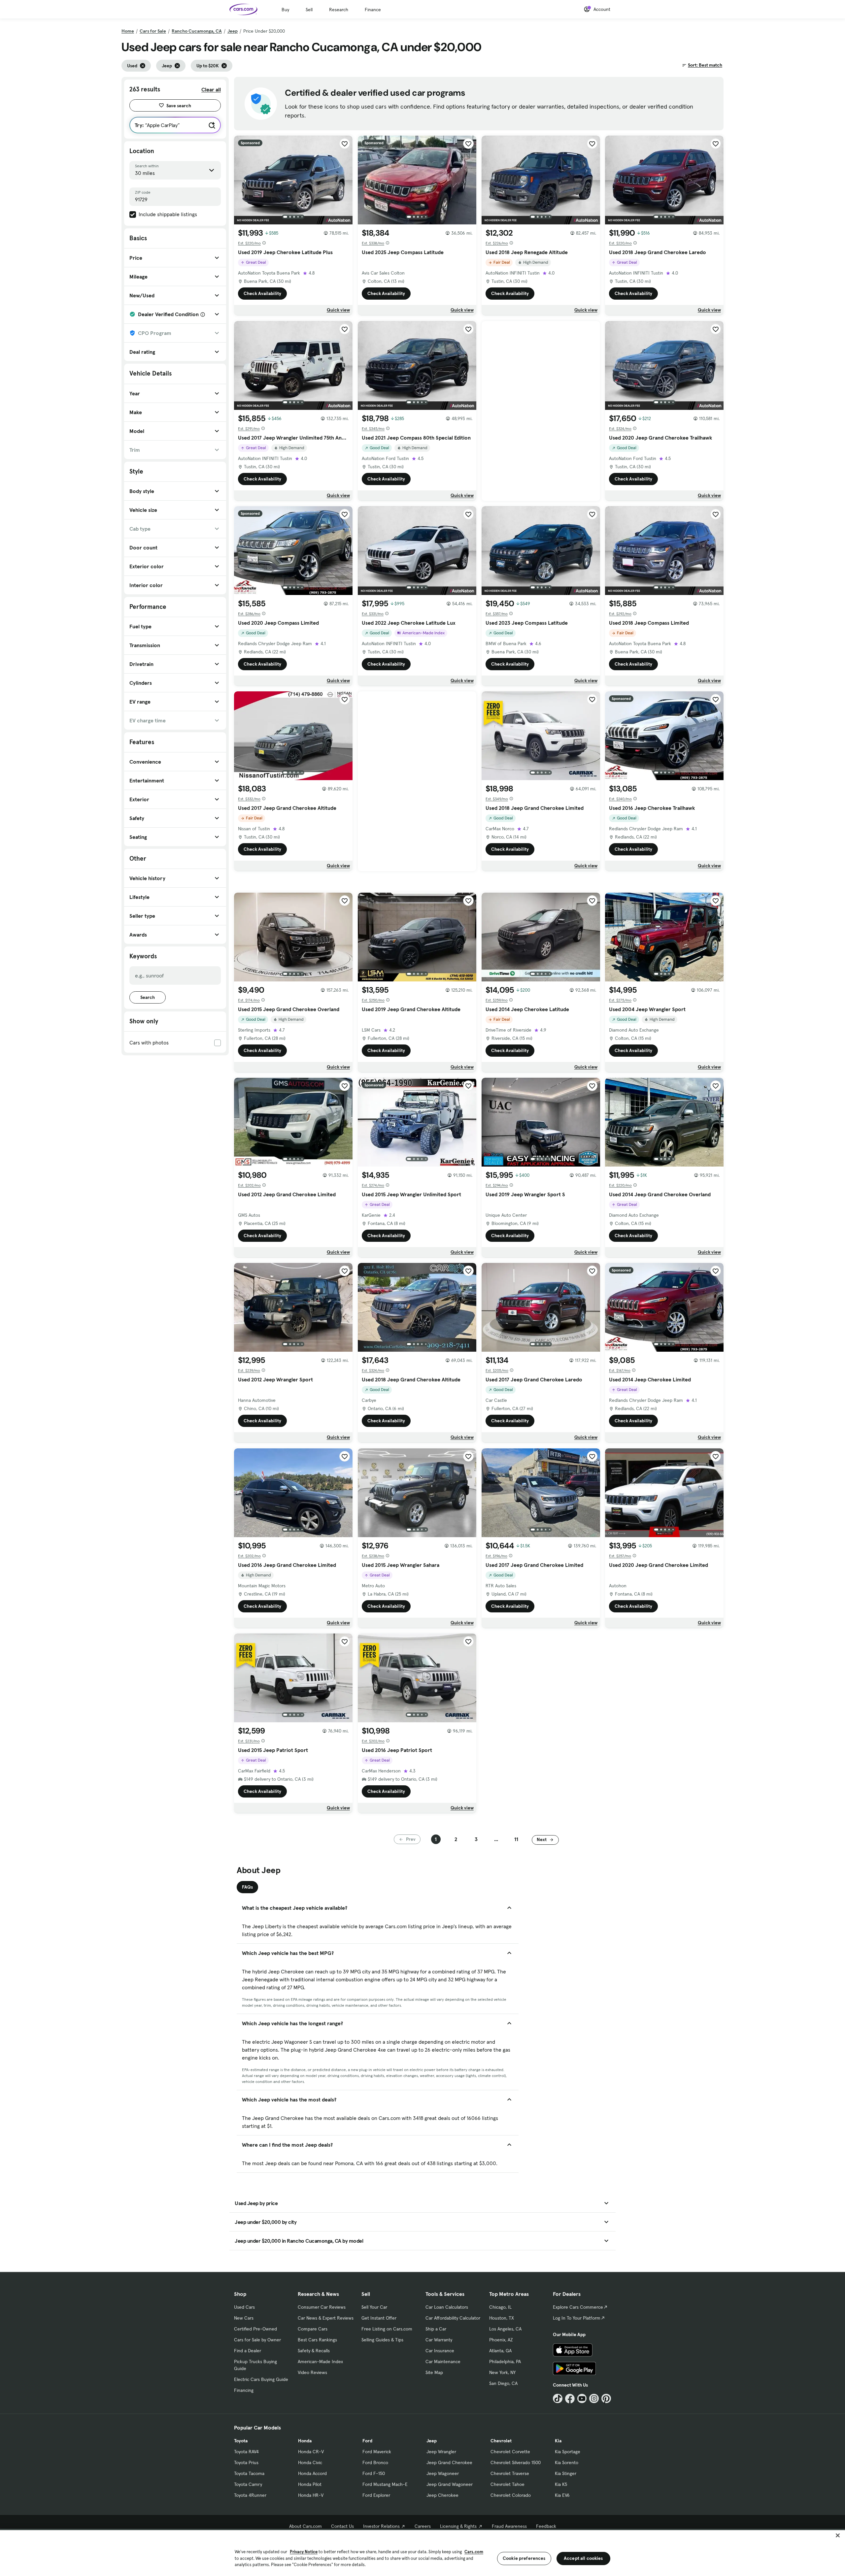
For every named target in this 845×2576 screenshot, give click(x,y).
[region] (422, 2552)
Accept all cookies (583, 2558)
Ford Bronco (375, 2462)
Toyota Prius (246, 2462)
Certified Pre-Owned (255, 2329)
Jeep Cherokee (442, 2495)
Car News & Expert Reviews (326, 2318)
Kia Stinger (566, 2473)
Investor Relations (381, 2526)
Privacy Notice (304, 2552)
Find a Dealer (248, 2351)
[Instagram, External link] (594, 2399)
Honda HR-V (311, 2495)
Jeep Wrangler (441, 2452)
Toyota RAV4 (246, 2452)
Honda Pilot (310, 2484)
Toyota (241, 2441)
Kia (558, 2441)
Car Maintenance (443, 2361)
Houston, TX (502, 2318)
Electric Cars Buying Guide (261, 2379)
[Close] (838, 2535)
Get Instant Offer (379, 2318)
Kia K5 (561, 2484)
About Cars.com (305, 2526)
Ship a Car (436, 2329)
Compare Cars (313, 2329)
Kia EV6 (562, 2495)
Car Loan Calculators (447, 2307)
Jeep (233, 31)
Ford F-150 (374, 2473)
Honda (305, 2441)
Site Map (434, 2372)
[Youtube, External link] (582, 2399)
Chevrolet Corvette (510, 2452)
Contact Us (342, 2526)
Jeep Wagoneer (443, 2473)
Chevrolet (501, 2441)
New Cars (244, 2318)
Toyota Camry (248, 2484)
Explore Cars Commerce (578, 2307)
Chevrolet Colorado (511, 2495)
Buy (285, 10)
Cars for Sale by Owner (257, 2340)
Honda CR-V (311, 2452)
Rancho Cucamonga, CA (197, 31)
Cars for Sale (153, 31)
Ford (367, 2441)
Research (339, 10)
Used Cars (244, 2307)
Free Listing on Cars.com (387, 2329)
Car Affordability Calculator (453, 2318)
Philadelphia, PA (505, 2361)
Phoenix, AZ (501, 2340)
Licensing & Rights (458, 2526)
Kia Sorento (567, 2462)
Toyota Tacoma (249, 2473)
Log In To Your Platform (577, 2318)
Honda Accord (312, 2473)
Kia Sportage (568, 2452)
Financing (244, 2390)
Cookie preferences (524, 2558)
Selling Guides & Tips (382, 2340)
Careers (423, 2526)
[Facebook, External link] (570, 2399)
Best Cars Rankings (317, 2340)
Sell (309, 10)
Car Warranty (439, 2340)
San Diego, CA (503, 2383)
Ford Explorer (376, 2495)
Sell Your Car (374, 2307)
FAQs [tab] (247, 1887)
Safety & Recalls (314, 2351)
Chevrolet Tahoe (507, 2484)
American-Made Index (320, 2361)
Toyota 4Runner (250, 2495)
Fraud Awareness (509, 2526)
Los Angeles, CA (505, 2329)
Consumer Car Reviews (322, 2307)
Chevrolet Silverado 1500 (516, 2462)
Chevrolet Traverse (510, 2473)
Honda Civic (310, 2462)
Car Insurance (440, 2351)
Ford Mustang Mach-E (385, 2484)
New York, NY (502, 2372)
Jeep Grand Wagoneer (450, 2484)
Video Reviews (312, 2372)
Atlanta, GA (500, 2351)
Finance (373, 10)
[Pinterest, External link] (606, 2399)
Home (128, 31)
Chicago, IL (500, 2307)
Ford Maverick (377, 2452)
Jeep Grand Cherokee (449, 2462)
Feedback (546, 2526)
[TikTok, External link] (558, 2399)
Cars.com (474, 2552)
